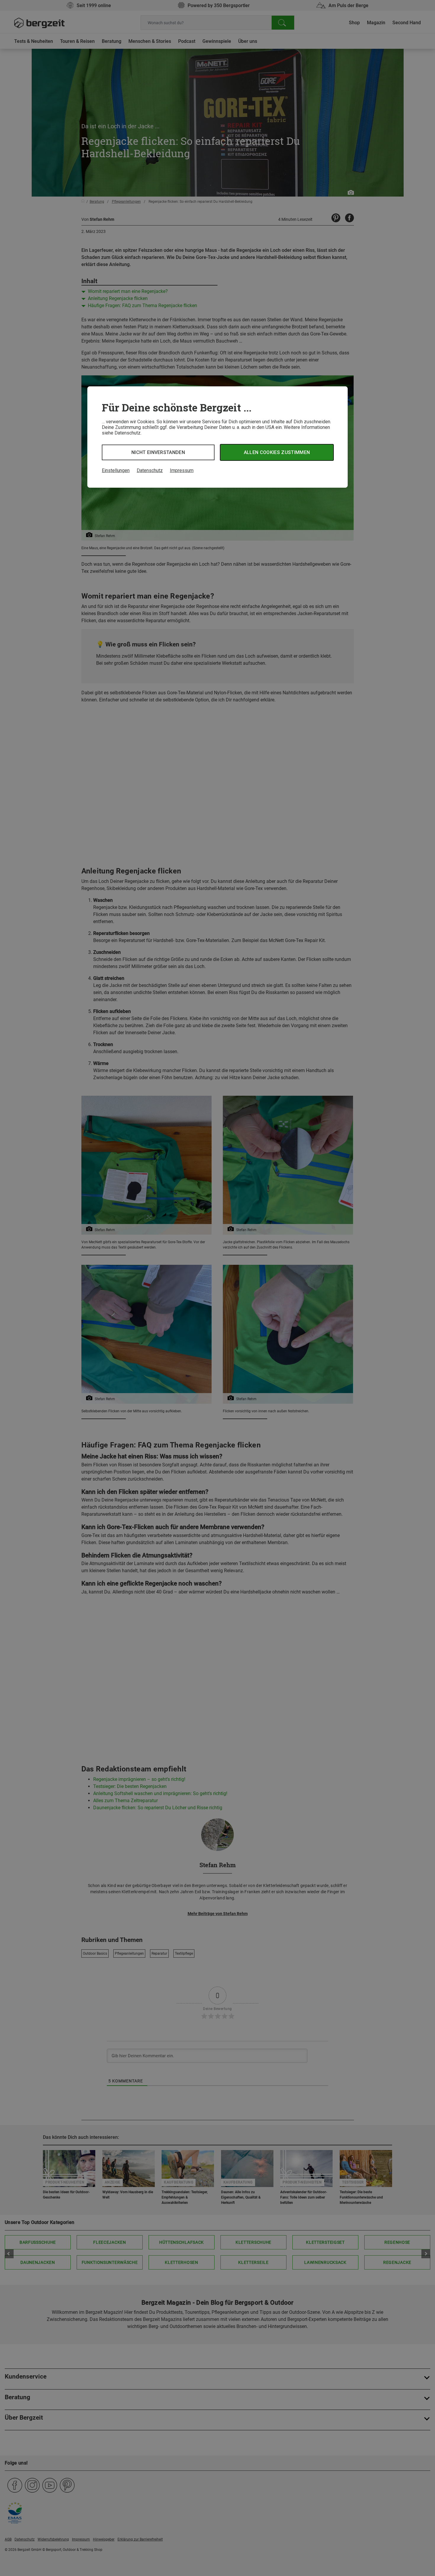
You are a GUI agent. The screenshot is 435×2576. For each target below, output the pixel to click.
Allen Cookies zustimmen (277, 452)
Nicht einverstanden (158, 452)
